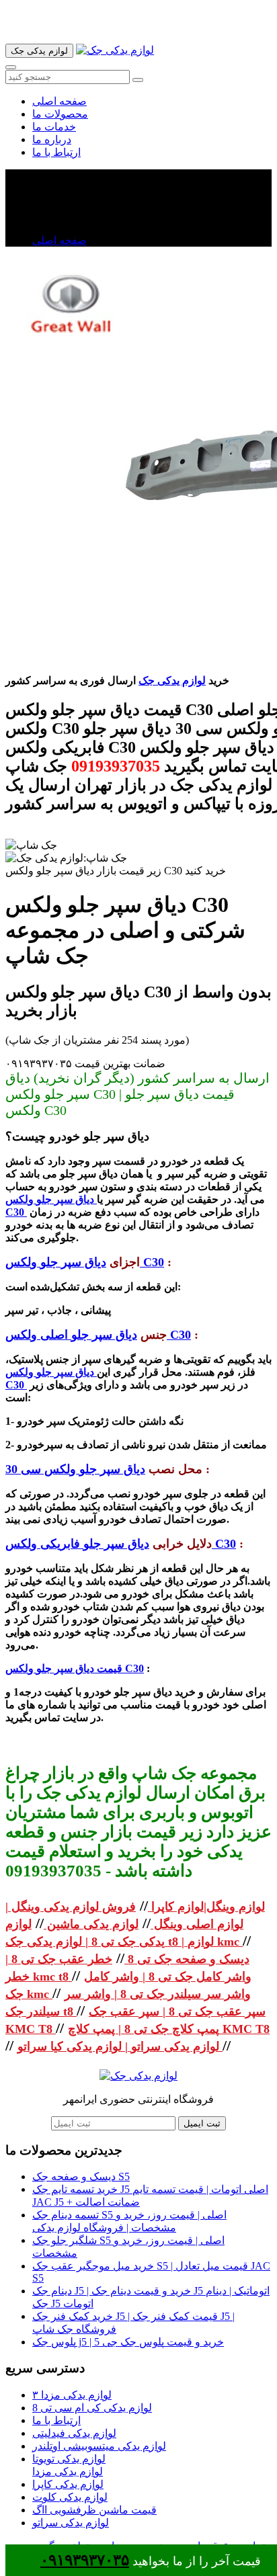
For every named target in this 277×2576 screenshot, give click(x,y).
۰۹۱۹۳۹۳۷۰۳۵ (85, 2560)
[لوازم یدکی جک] (115, 50)
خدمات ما (54, 127)
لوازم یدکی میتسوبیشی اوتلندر (99, 2446)
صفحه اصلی (60, 101)
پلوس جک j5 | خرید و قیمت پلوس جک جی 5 (128, 2342)
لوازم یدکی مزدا (68, 2471)
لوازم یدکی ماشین (91, 1924)
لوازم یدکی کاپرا (68, 2484)
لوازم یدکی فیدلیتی (74, 2433)
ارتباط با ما (56, 152)
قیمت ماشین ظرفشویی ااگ (94, 2510)
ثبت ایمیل (202, 2123)
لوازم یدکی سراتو (71, 2523)
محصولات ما (60, 114)
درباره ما (52, 139)
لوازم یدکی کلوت (70, 2497)
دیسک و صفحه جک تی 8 (187, 1959)
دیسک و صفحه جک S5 (81, 2176)
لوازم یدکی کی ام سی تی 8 (92, 2408)
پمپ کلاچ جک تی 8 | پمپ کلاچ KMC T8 (169, 2029)
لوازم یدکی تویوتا (69, 2459)
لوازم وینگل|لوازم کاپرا (206, 1907)
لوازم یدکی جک (172, 680)
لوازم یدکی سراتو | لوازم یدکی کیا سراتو (120, 2046)
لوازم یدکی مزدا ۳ (72, 2395)
